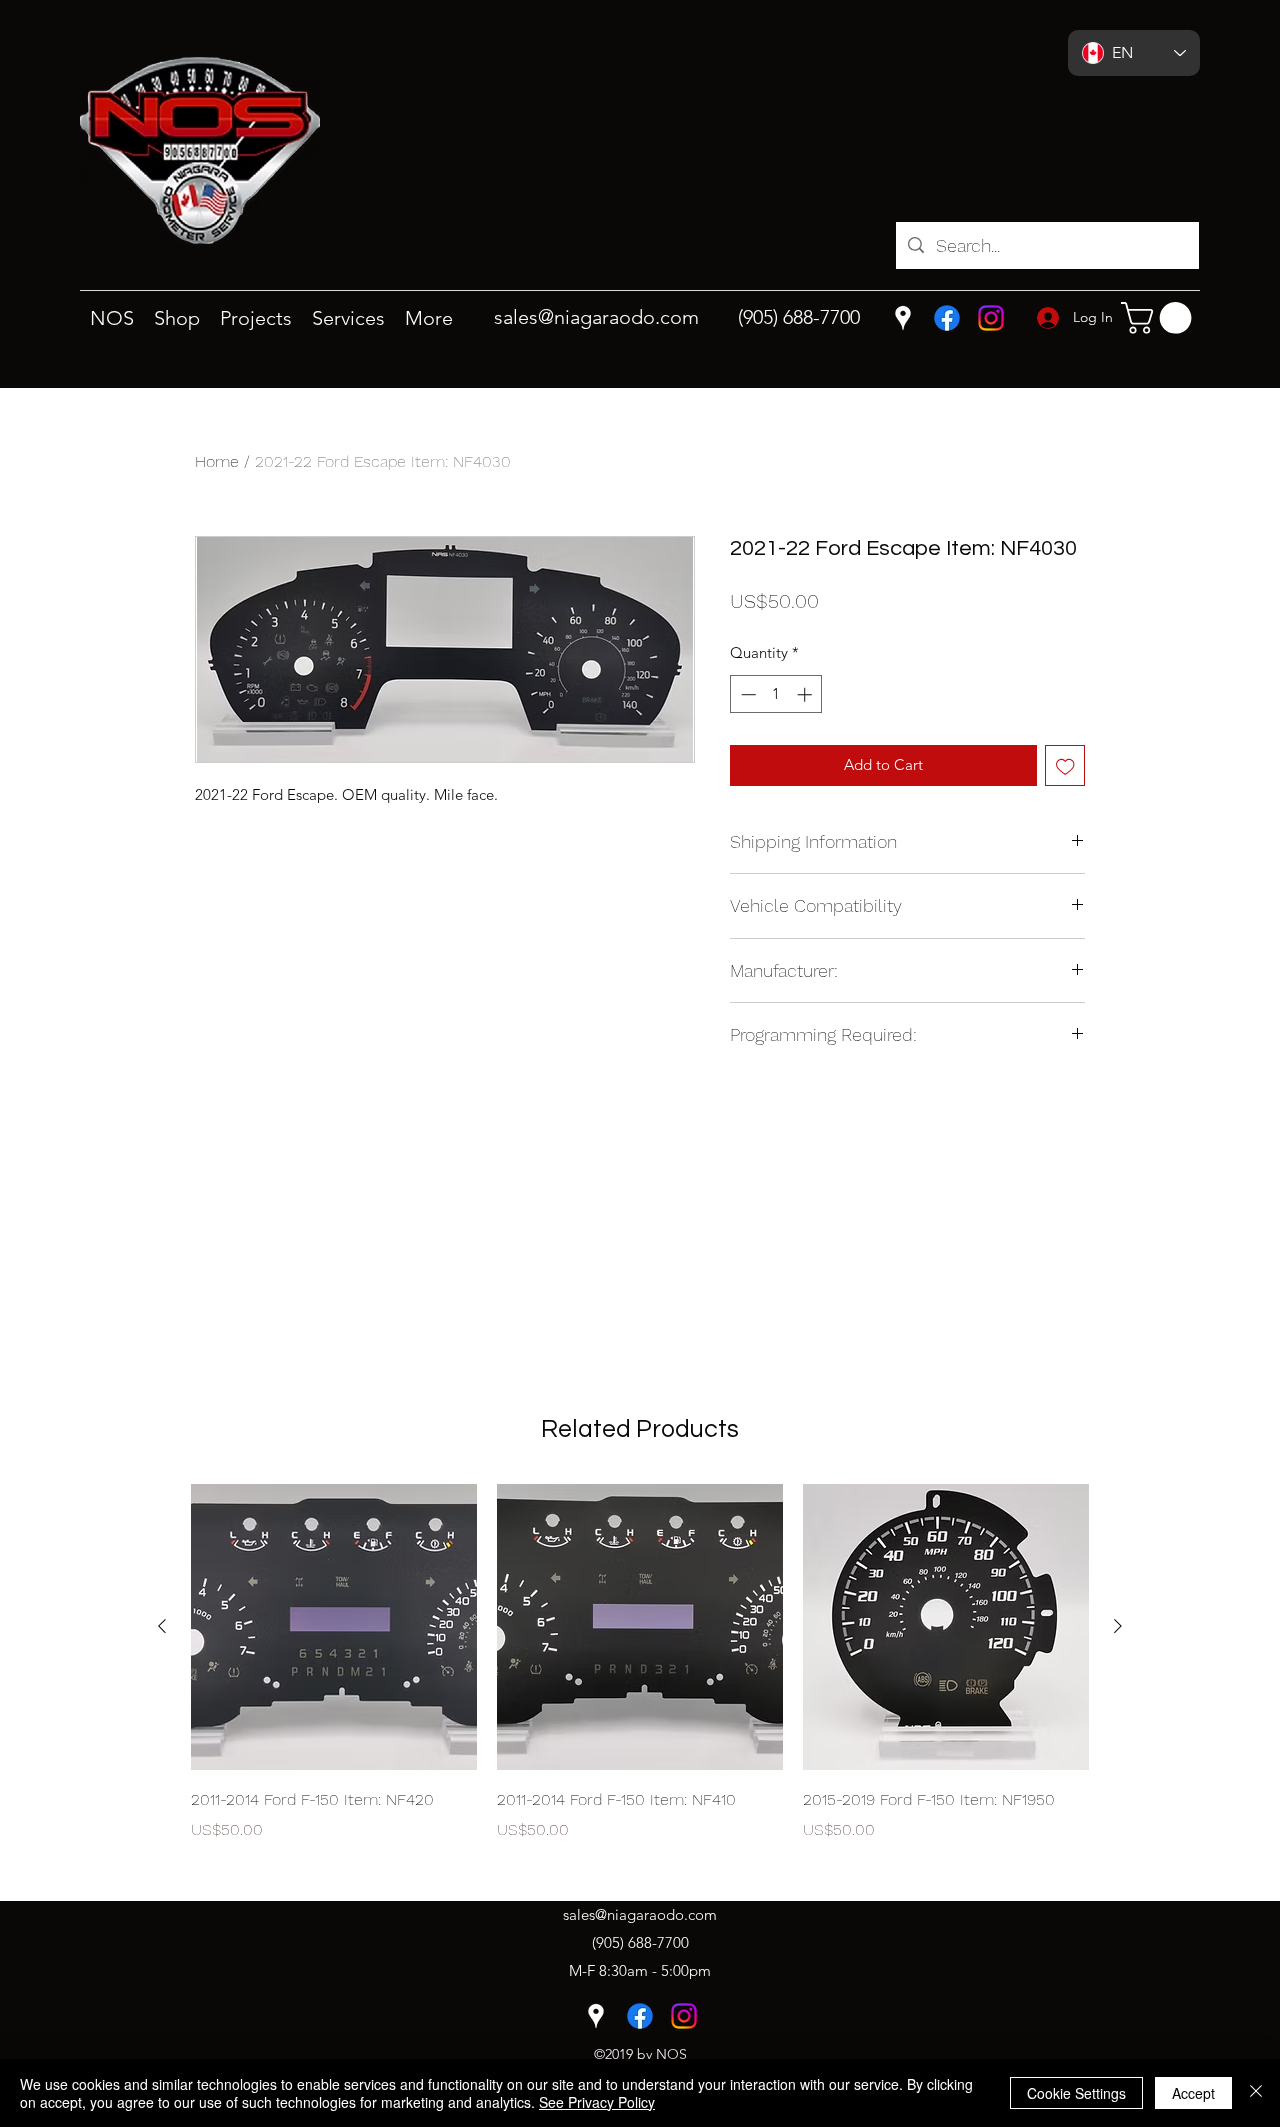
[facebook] (947, 318)
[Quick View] (334, 1627)
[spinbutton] (776, 694)
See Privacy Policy (597, 2102)
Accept (1193, 2093)
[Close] (1256, 2093)
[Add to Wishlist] (1065, 765)
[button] (1160, 318)
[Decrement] (746, 694)
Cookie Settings (1076, 2093)
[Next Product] (1118, 1626)
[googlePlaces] (903, 318)
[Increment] (806, 694)
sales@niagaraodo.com (596, 317)
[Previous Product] (162, 1626)
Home (217, 461)
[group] (640, 1677)
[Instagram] (991, 318)
